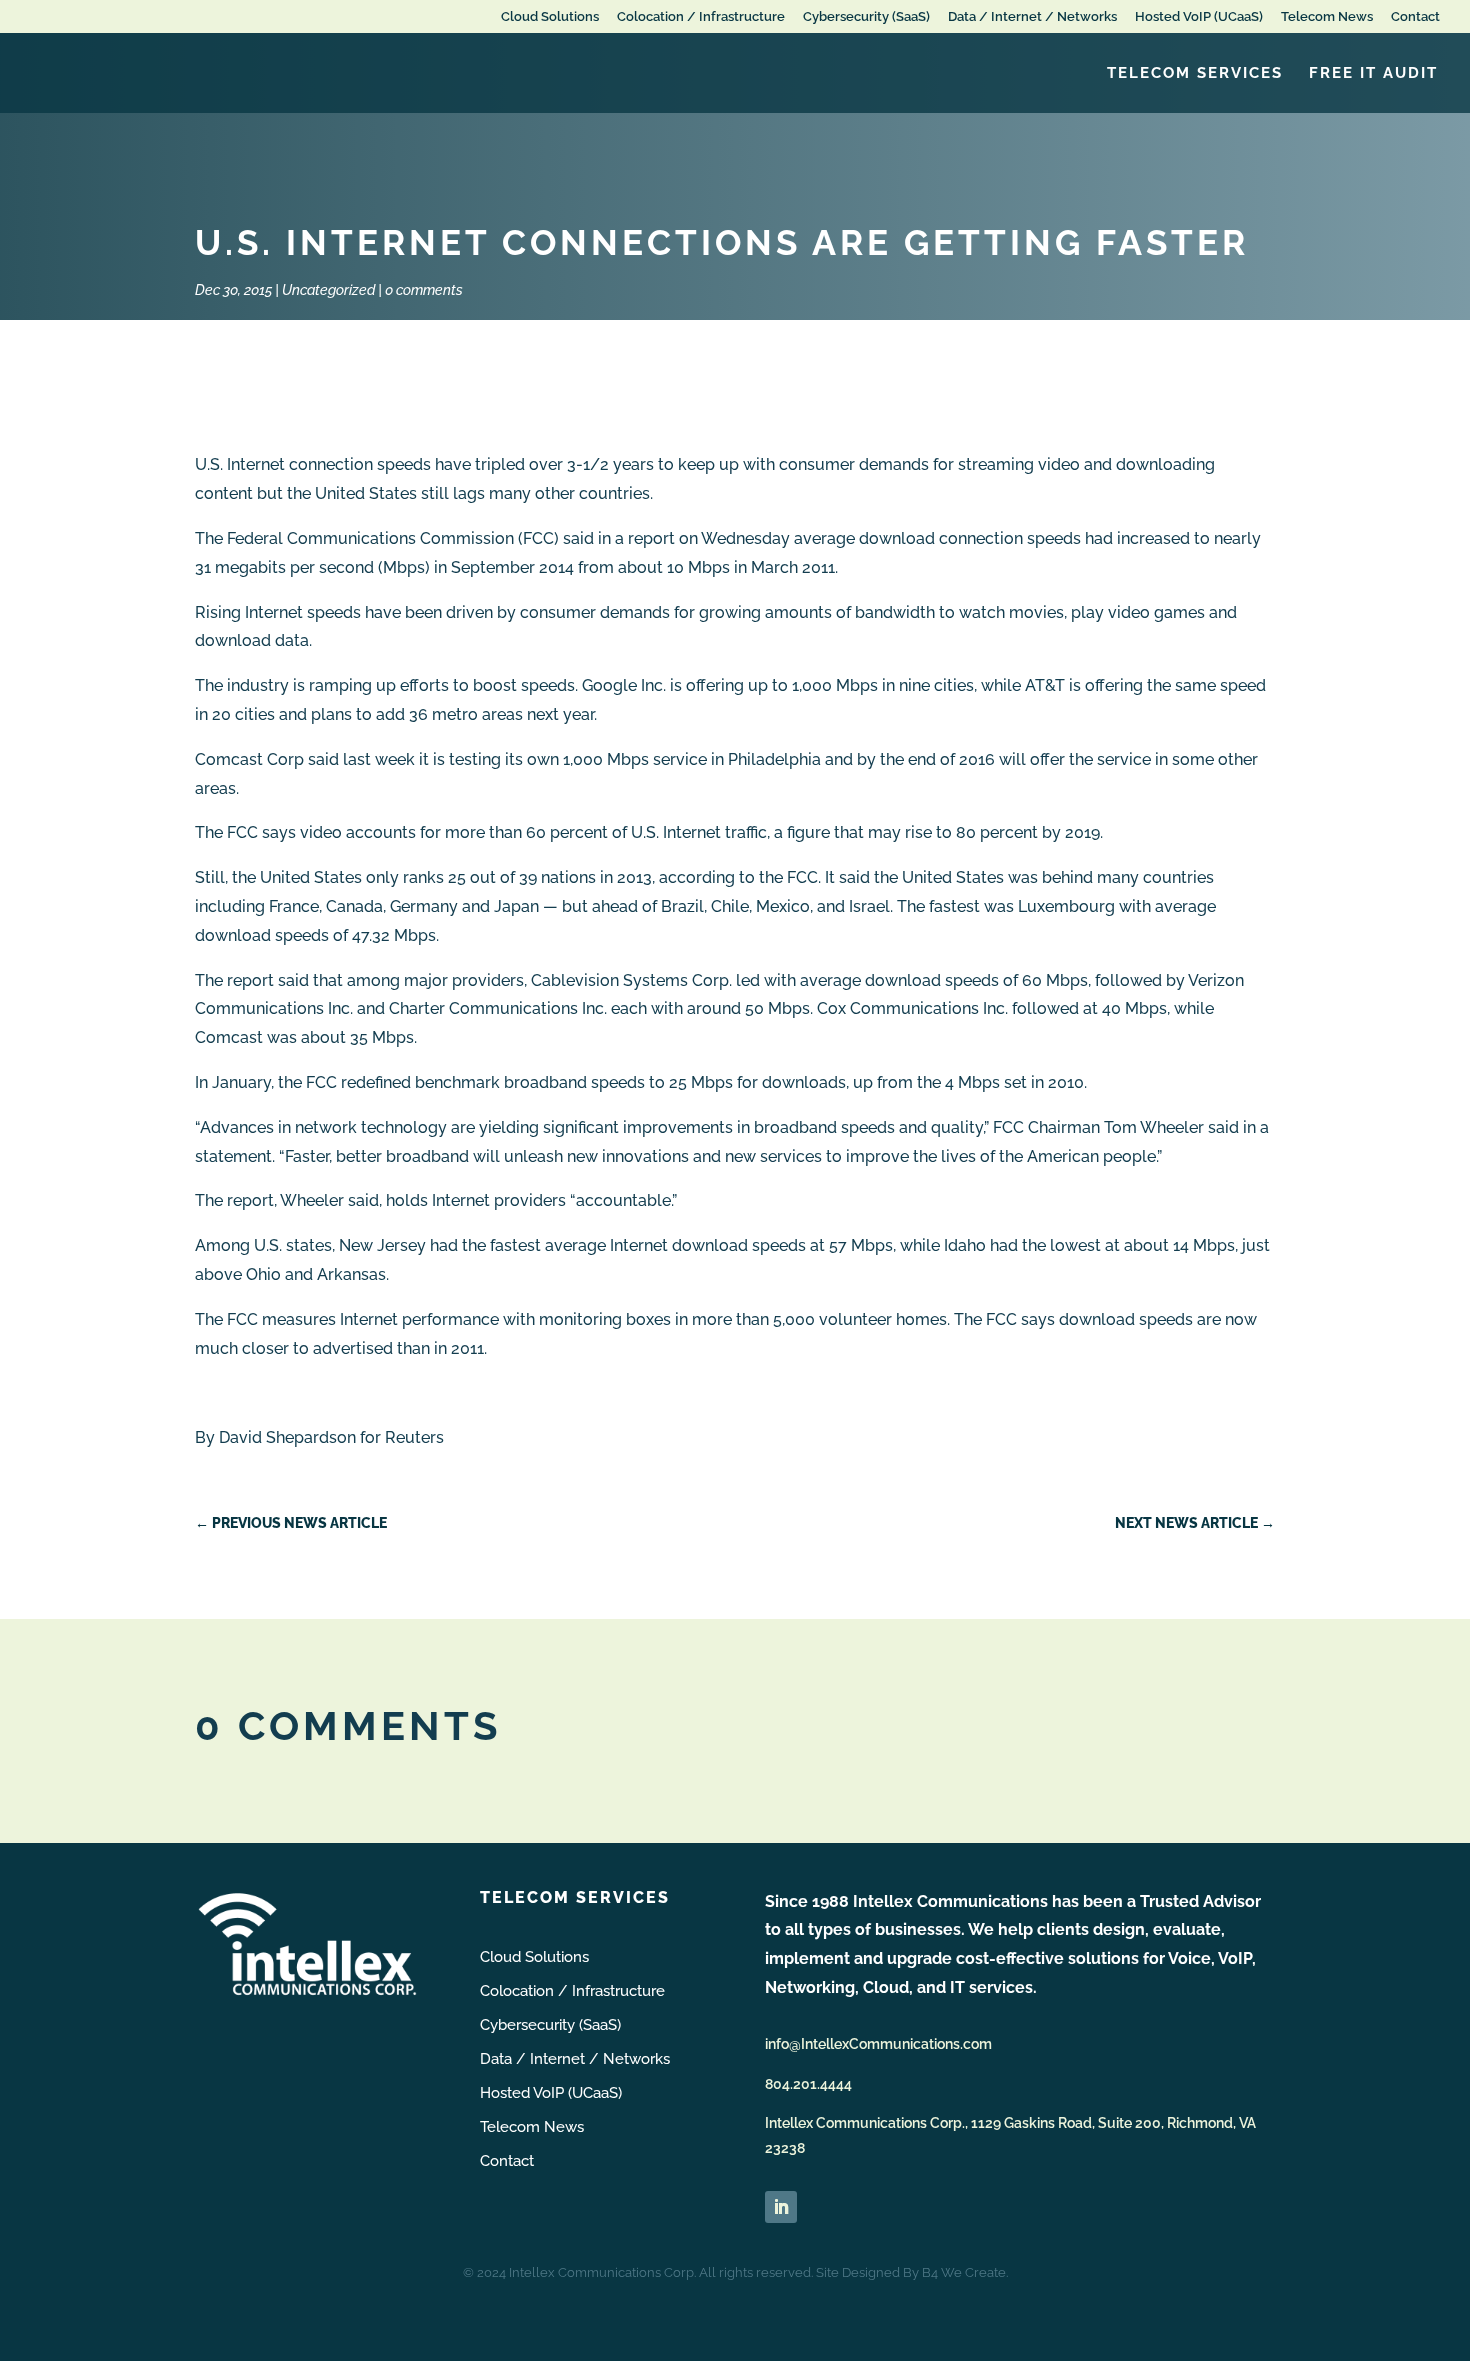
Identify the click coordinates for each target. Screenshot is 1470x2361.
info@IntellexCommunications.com (878, 2044)
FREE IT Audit (1373, 74)
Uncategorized (328, 290)
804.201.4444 (808, 2084)
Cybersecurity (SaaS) (866, 17)
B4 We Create (964, 2272)
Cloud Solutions (550, 17)
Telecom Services (1195, 74)
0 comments (424, 290)
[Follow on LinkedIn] (781, 2207)
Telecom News (1327, 17)
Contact (1415, 17)
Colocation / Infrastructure (701, 17)
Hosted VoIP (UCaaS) (1199, 17)
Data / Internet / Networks (1032, 17)
